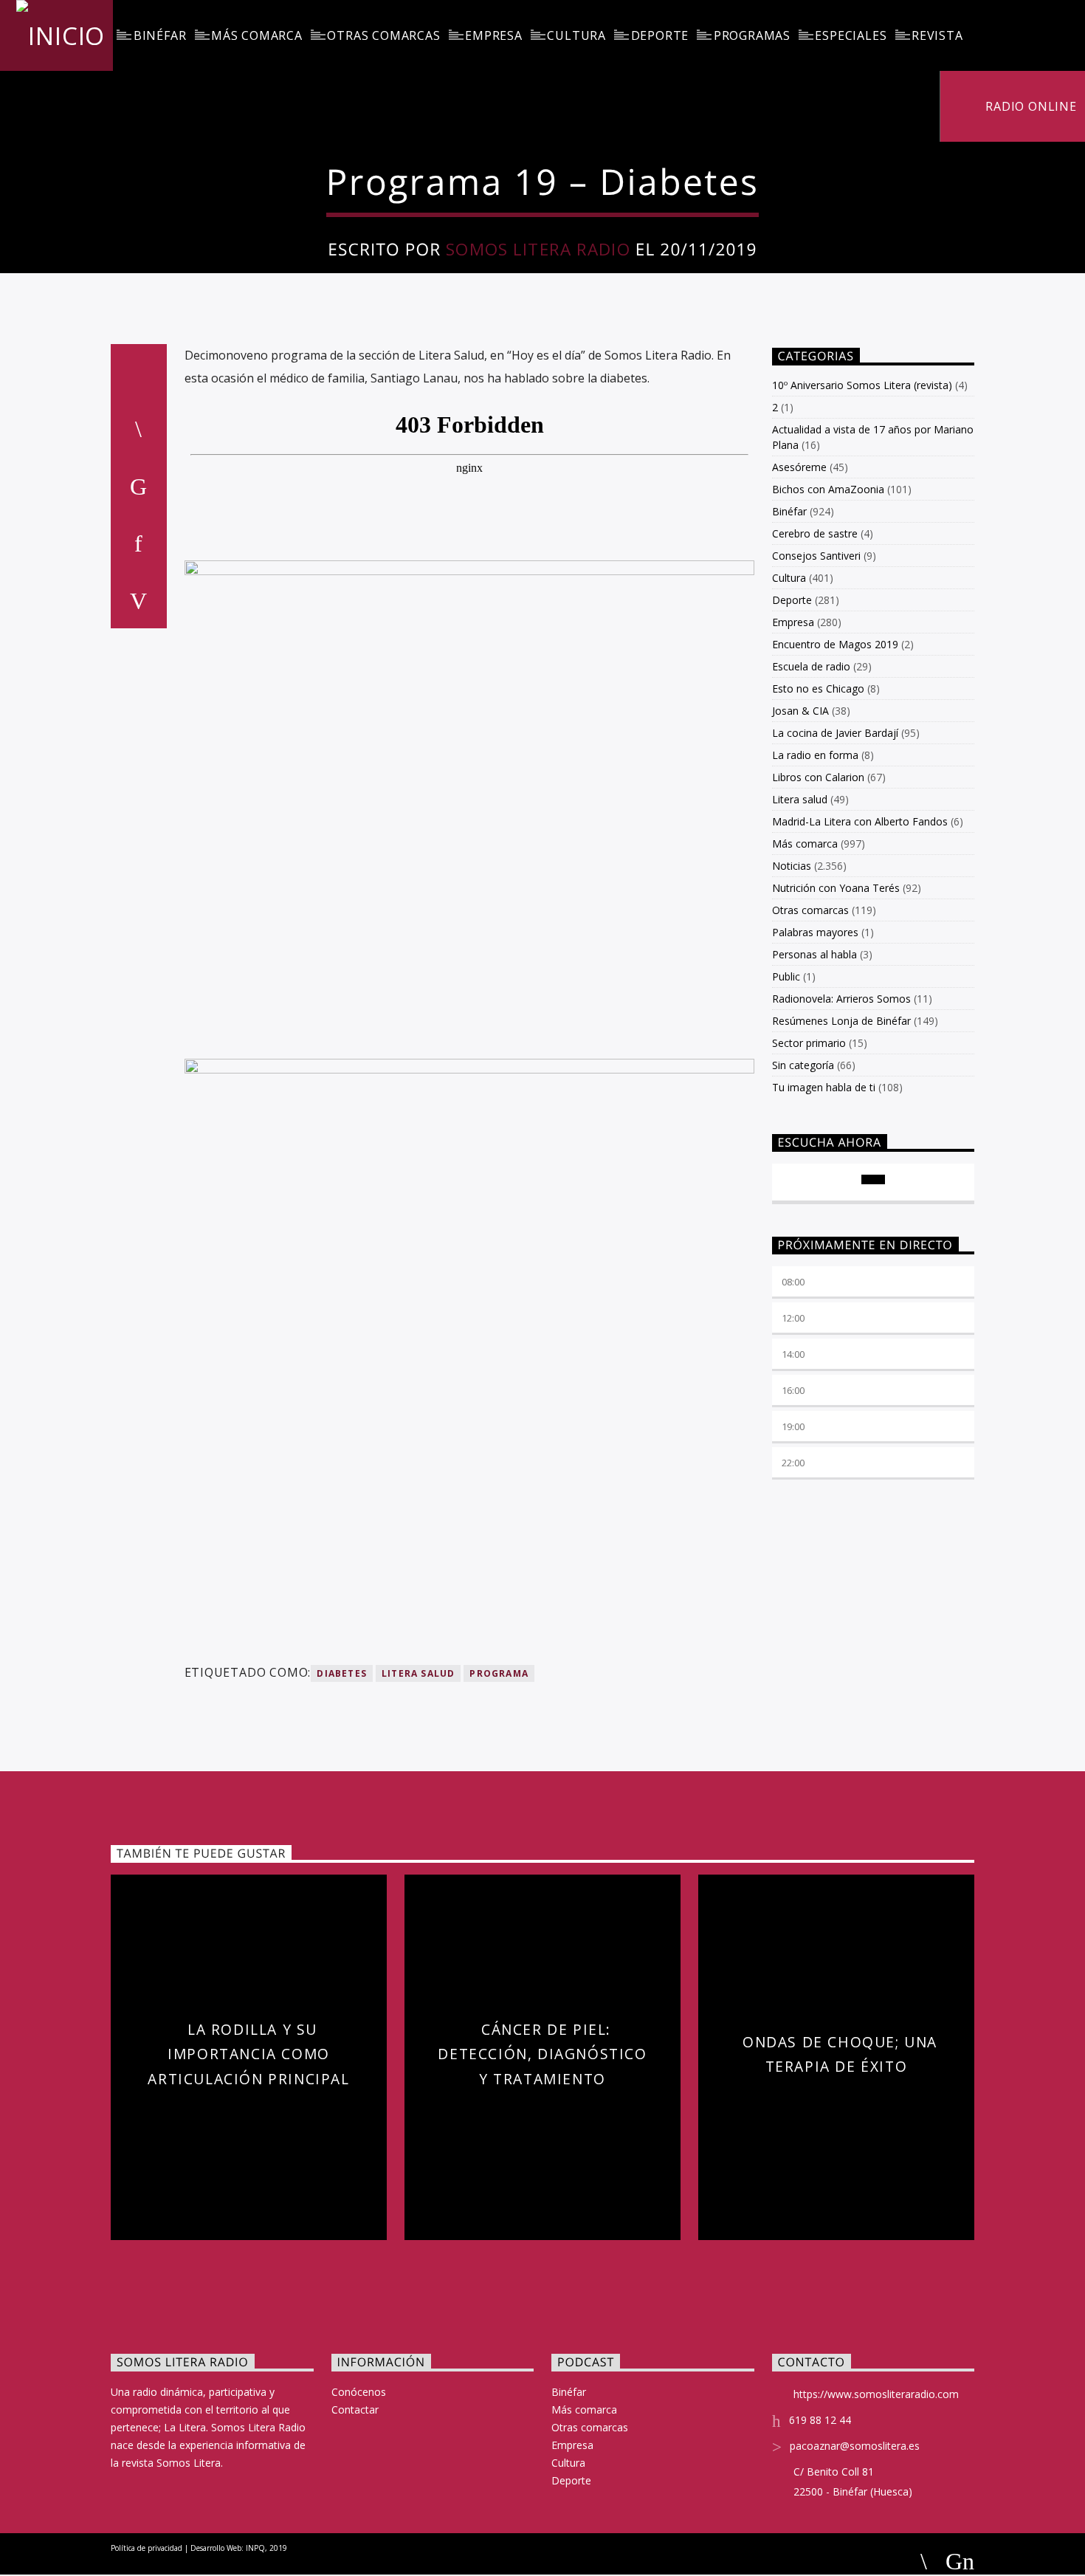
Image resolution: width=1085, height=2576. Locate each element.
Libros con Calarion (818, 777)
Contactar (355, 2410)
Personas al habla (814, 954)
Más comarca (257, 35)
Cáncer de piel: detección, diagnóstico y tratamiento (542, 2054)
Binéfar (160, 35)
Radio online (1029, 106)
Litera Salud (418, 1673)
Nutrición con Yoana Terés (836, 888)
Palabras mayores (815, 932)
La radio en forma (815, 755)
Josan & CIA (800, 711)
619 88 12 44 (820, 2420)
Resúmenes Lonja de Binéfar (841, 1021)
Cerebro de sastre (815, 533)
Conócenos (359, 2392)
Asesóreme (799, 467)
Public (786, 976)
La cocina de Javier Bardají (835, 733)
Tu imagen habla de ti (824, 1087)
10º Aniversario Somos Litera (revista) (862, 385)
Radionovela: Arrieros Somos (841, 999)
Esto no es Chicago (818, 688)
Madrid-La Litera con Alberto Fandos (860, 821)
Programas (752, 35)
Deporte (660, 35)
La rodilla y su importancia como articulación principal (248, 2054)
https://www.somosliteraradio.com (876, 2394)
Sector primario (809, 1043)
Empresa (494, 35)
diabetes (342, 1673)
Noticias (792, 866)
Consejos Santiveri (816, 556)
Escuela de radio (811, 666)
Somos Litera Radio (538, 249)
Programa (499, 1673)
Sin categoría (803, 1065)
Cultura (576, 35)
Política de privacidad (147, 2548)
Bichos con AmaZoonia (828, 489)
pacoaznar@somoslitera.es (855, 2446)
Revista (937, 35)
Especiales (851, 35)
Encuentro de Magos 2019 (835, 644)
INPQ (255, 2548)
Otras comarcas (383, 35)
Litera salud (800, 799)
